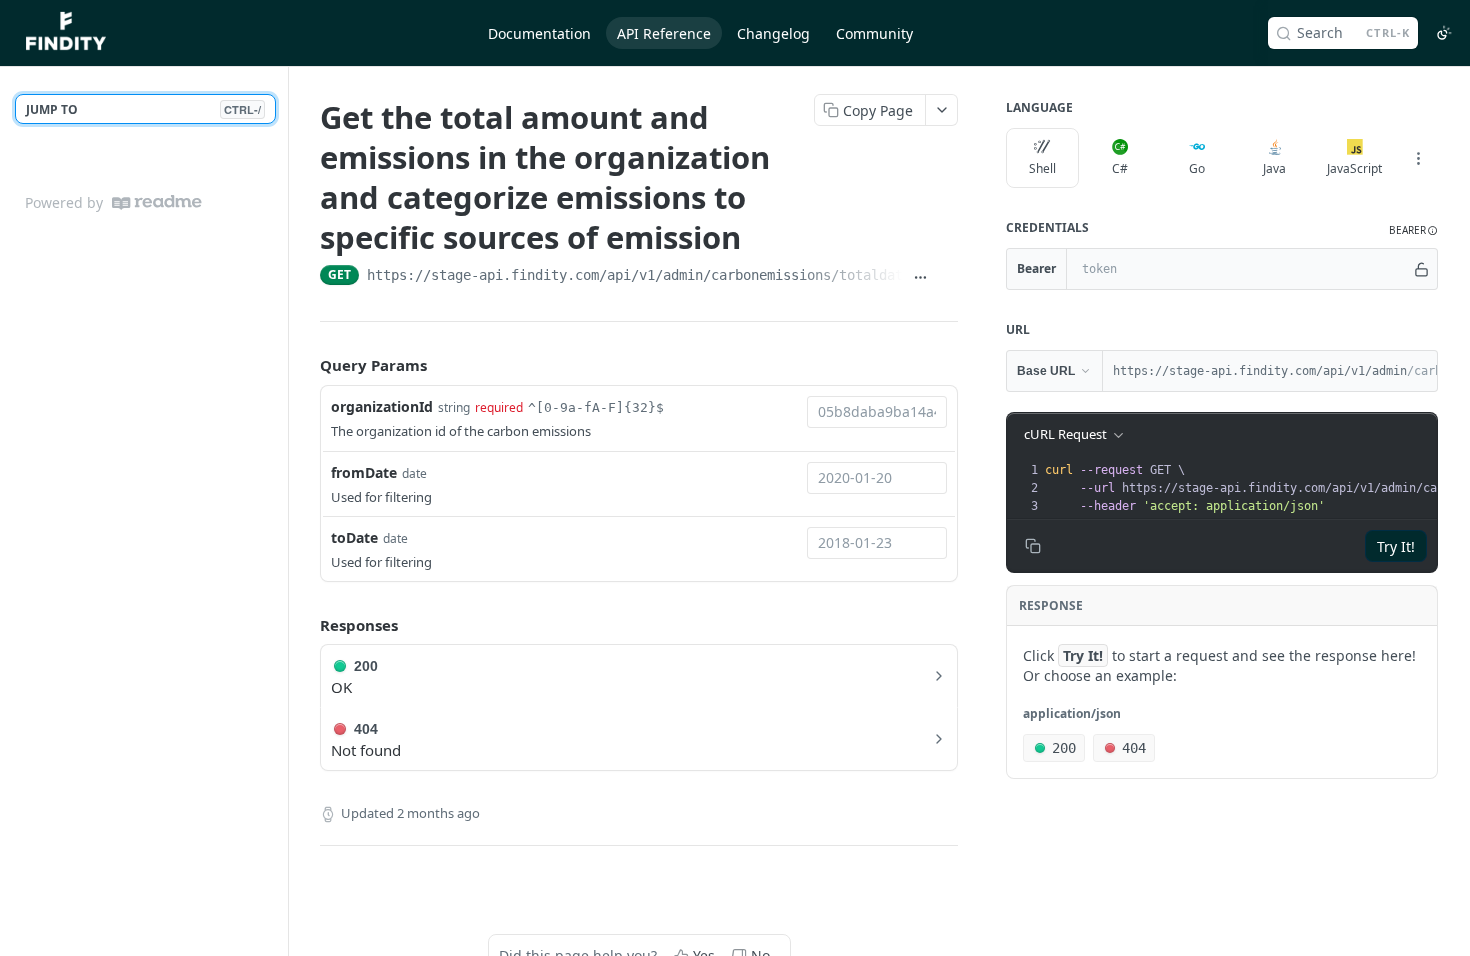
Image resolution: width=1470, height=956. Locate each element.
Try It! (1396, 546)
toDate (354, 537)
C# (1120, 168)
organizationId (382, 406)
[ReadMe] (157, 202)
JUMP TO (143, 109)
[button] (1413, 230)
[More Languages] (1418, 158)
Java (1274, 168)
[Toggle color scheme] (1444, 33)
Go (1197, 168)
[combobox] (877, 412)
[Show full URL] (920, 277)
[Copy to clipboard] (948, 277)
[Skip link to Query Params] (306, 366)
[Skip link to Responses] (306, 625)
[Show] (1421, 269)
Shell (1042, 168)
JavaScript (1354, 168)
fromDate (364, 472)
